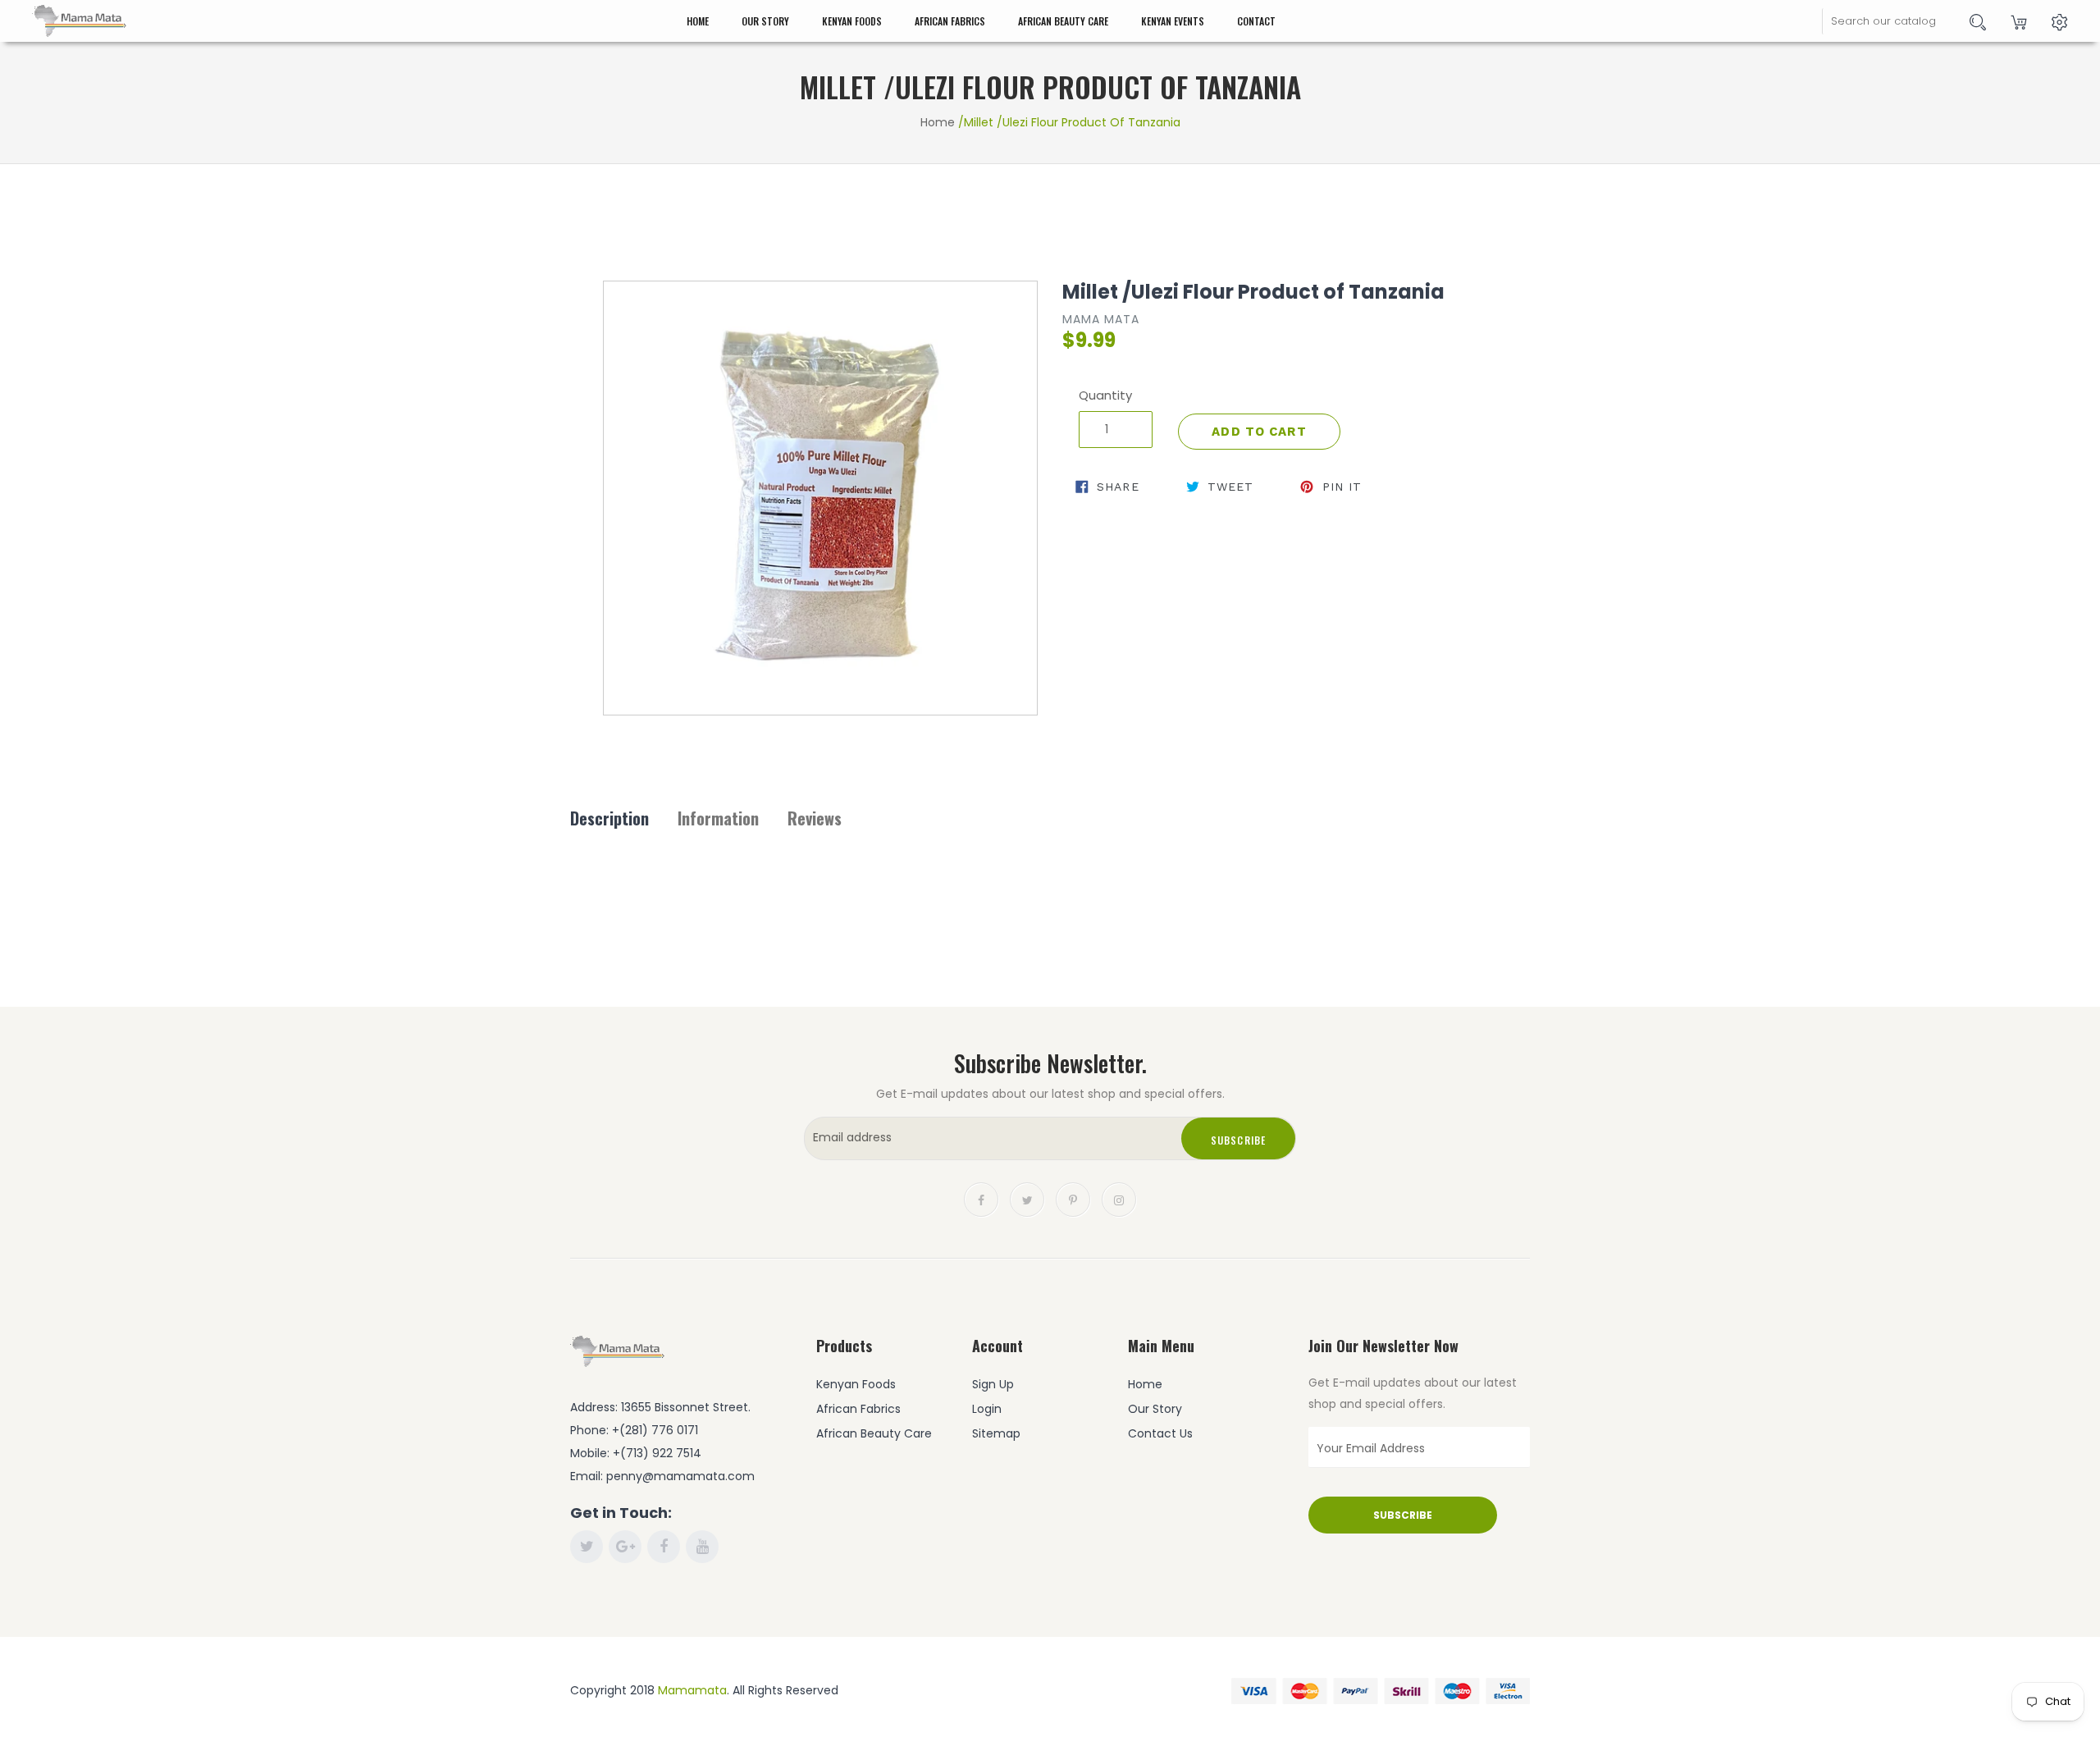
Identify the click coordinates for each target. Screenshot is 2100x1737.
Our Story (765, 21)
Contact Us (1160, 1433)
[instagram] (1119, 1199)
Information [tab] (718, 818)
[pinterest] (1073, 1199)
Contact (1256, 21)
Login (987, 1409)
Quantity (1105, 395)
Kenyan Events (1173, 21)
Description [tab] (609, 818)
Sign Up (993, 1384)
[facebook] (981, 1199)
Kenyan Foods (852, 21)
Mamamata (692, 1690)
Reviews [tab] (815, 818)
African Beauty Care (1063, 21)
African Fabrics (950, 21)
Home (698, 21)
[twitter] (1027, 1199)
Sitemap (996, 1433)
